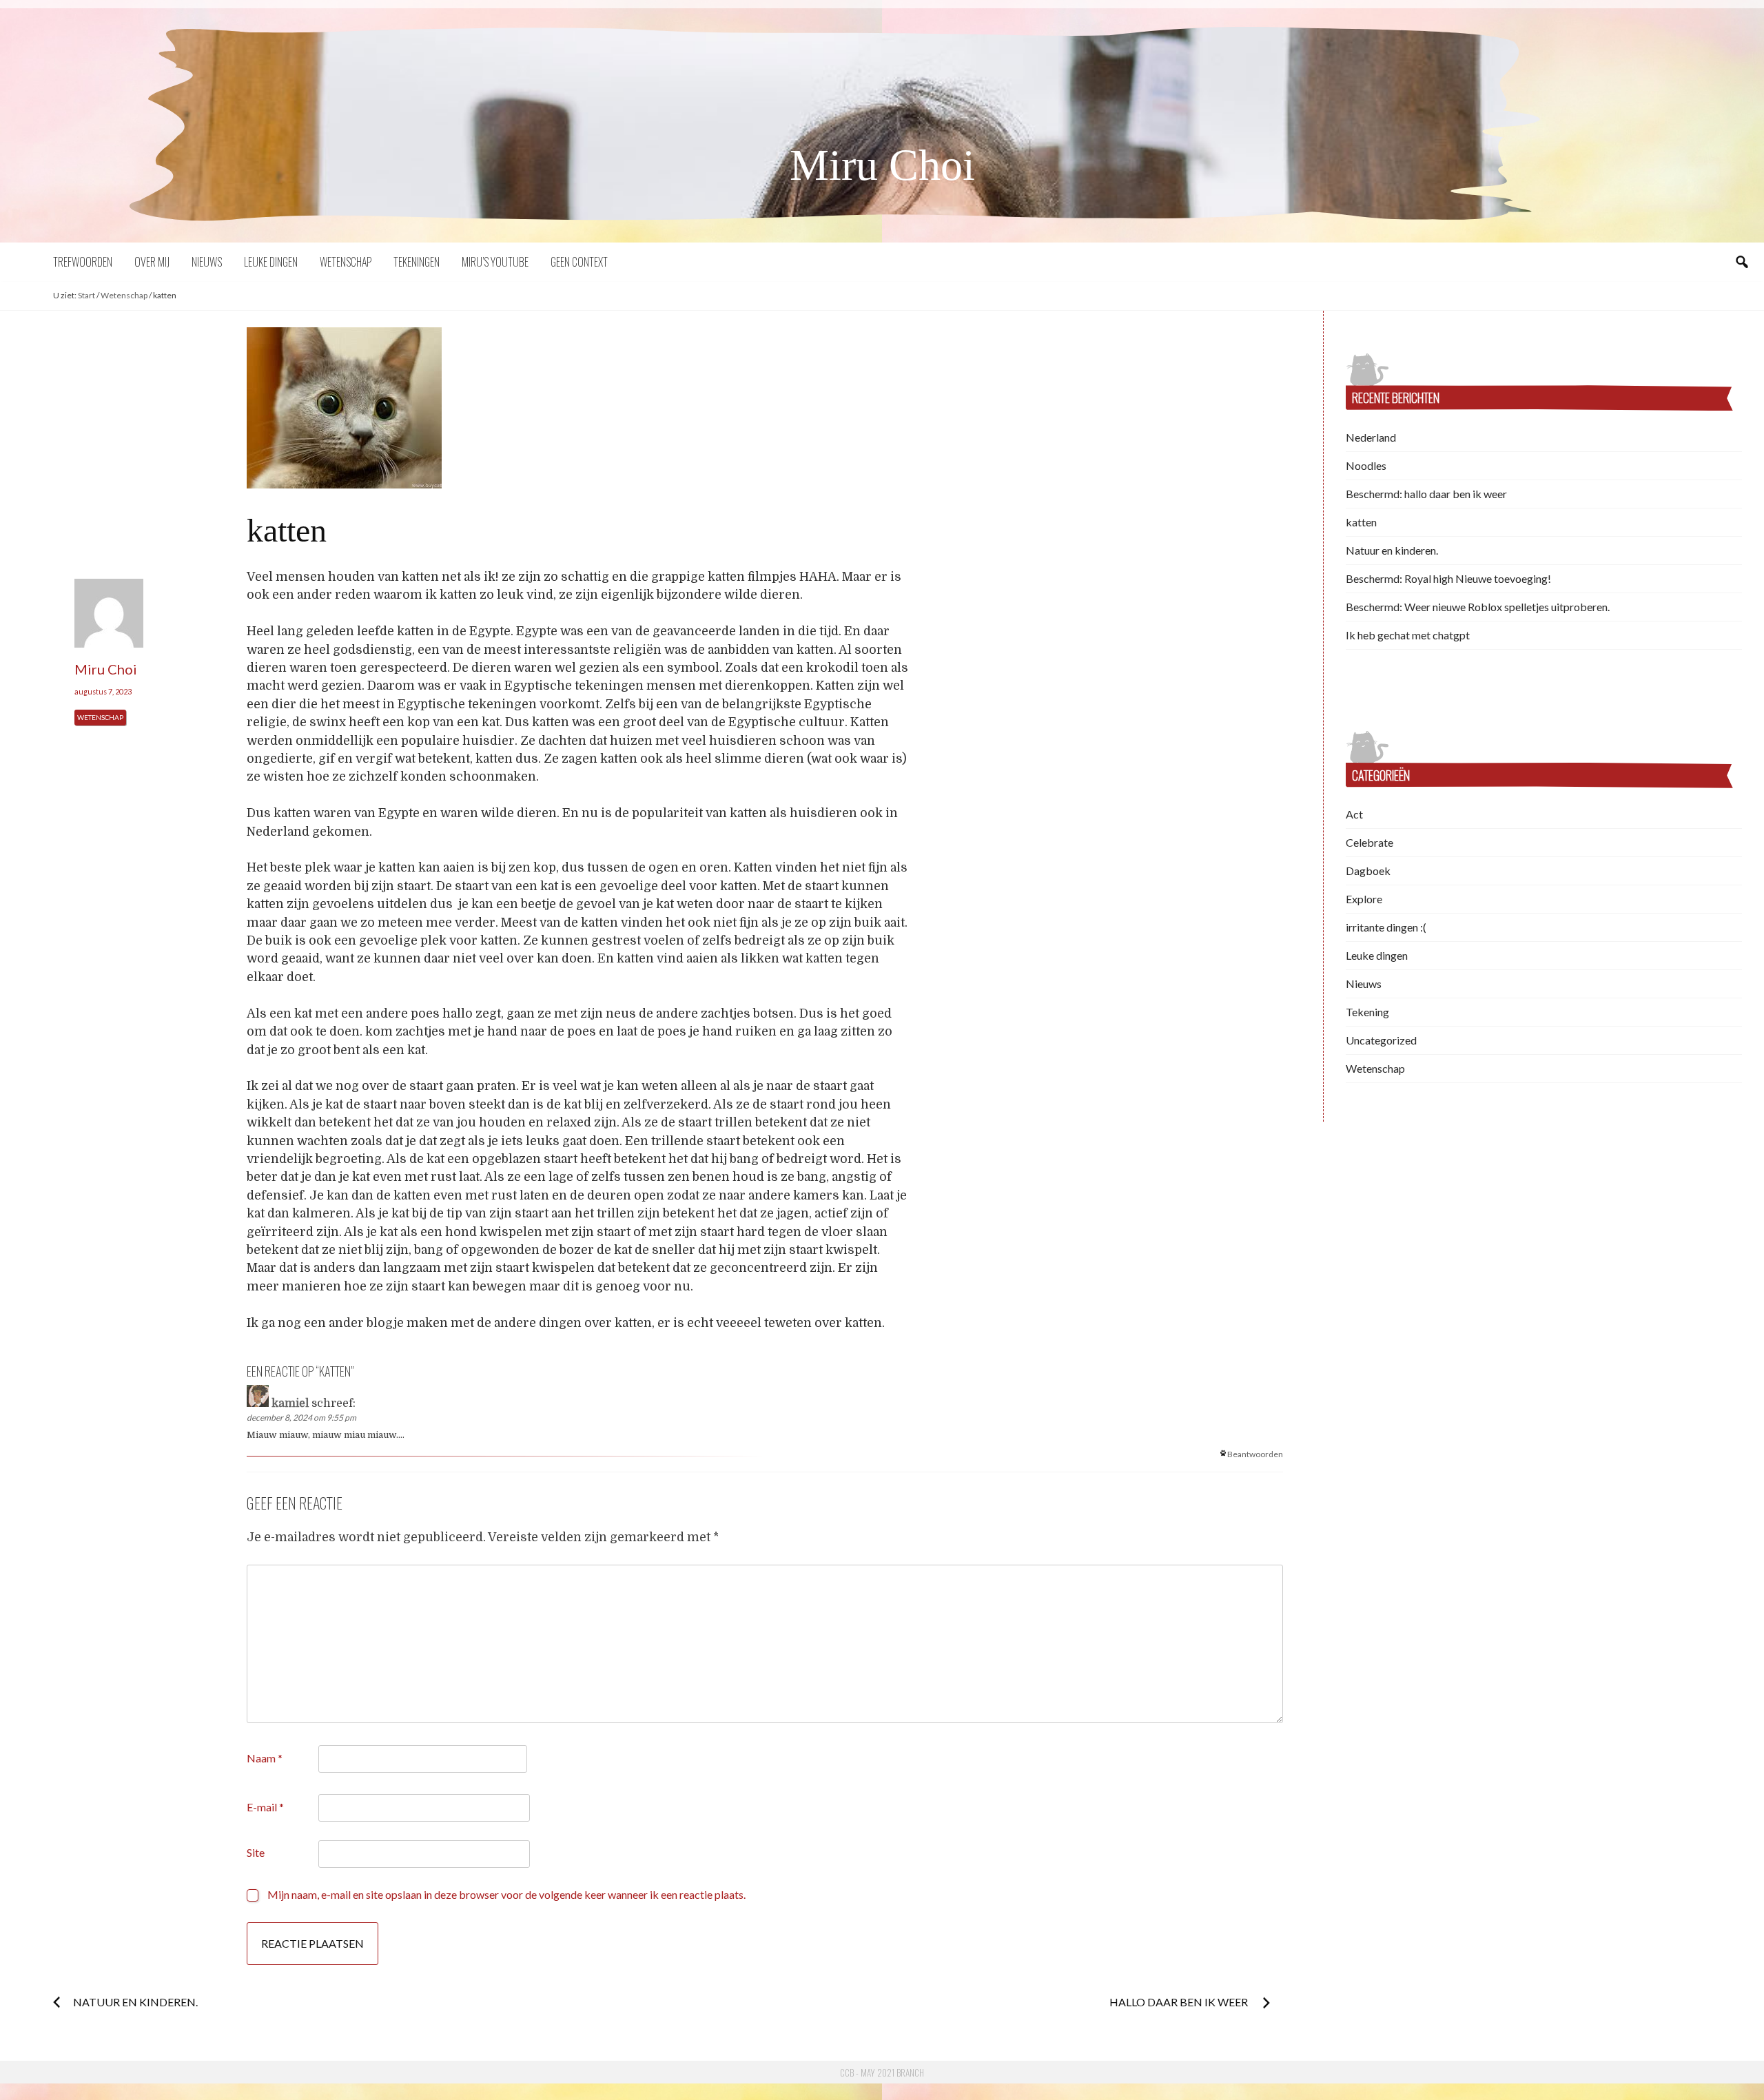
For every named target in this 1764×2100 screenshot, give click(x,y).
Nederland (1371, 437)
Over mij (152, 262)
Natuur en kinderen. (135, 2002)
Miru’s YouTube (495, 262)
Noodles (1366, 465)
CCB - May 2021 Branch (882, 2072)
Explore (1364, 899)
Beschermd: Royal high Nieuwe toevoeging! (1448, 578)
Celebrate (1370, 842)
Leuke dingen (271, 262)
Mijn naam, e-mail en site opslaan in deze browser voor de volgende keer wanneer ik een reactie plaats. (506, 1894)
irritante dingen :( (1386, 927)
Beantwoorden (1255, 1454)
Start (86, 295)
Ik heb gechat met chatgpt (1408, 635)
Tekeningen (417, 262)
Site (256, 1852)
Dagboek (1368, 871)
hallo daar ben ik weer (1180, 2002)
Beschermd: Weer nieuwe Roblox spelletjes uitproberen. (1478, 607)
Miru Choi (882, 165)
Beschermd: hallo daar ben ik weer (1426, 494)
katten (1361, 522)
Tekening (1367, 1012)
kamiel (290, 1403)
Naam (265, 1758)
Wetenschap (346, 262)
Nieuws (207, 262)
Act (1354, 814)
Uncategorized (1381, 1040)
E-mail (265, 1807)
